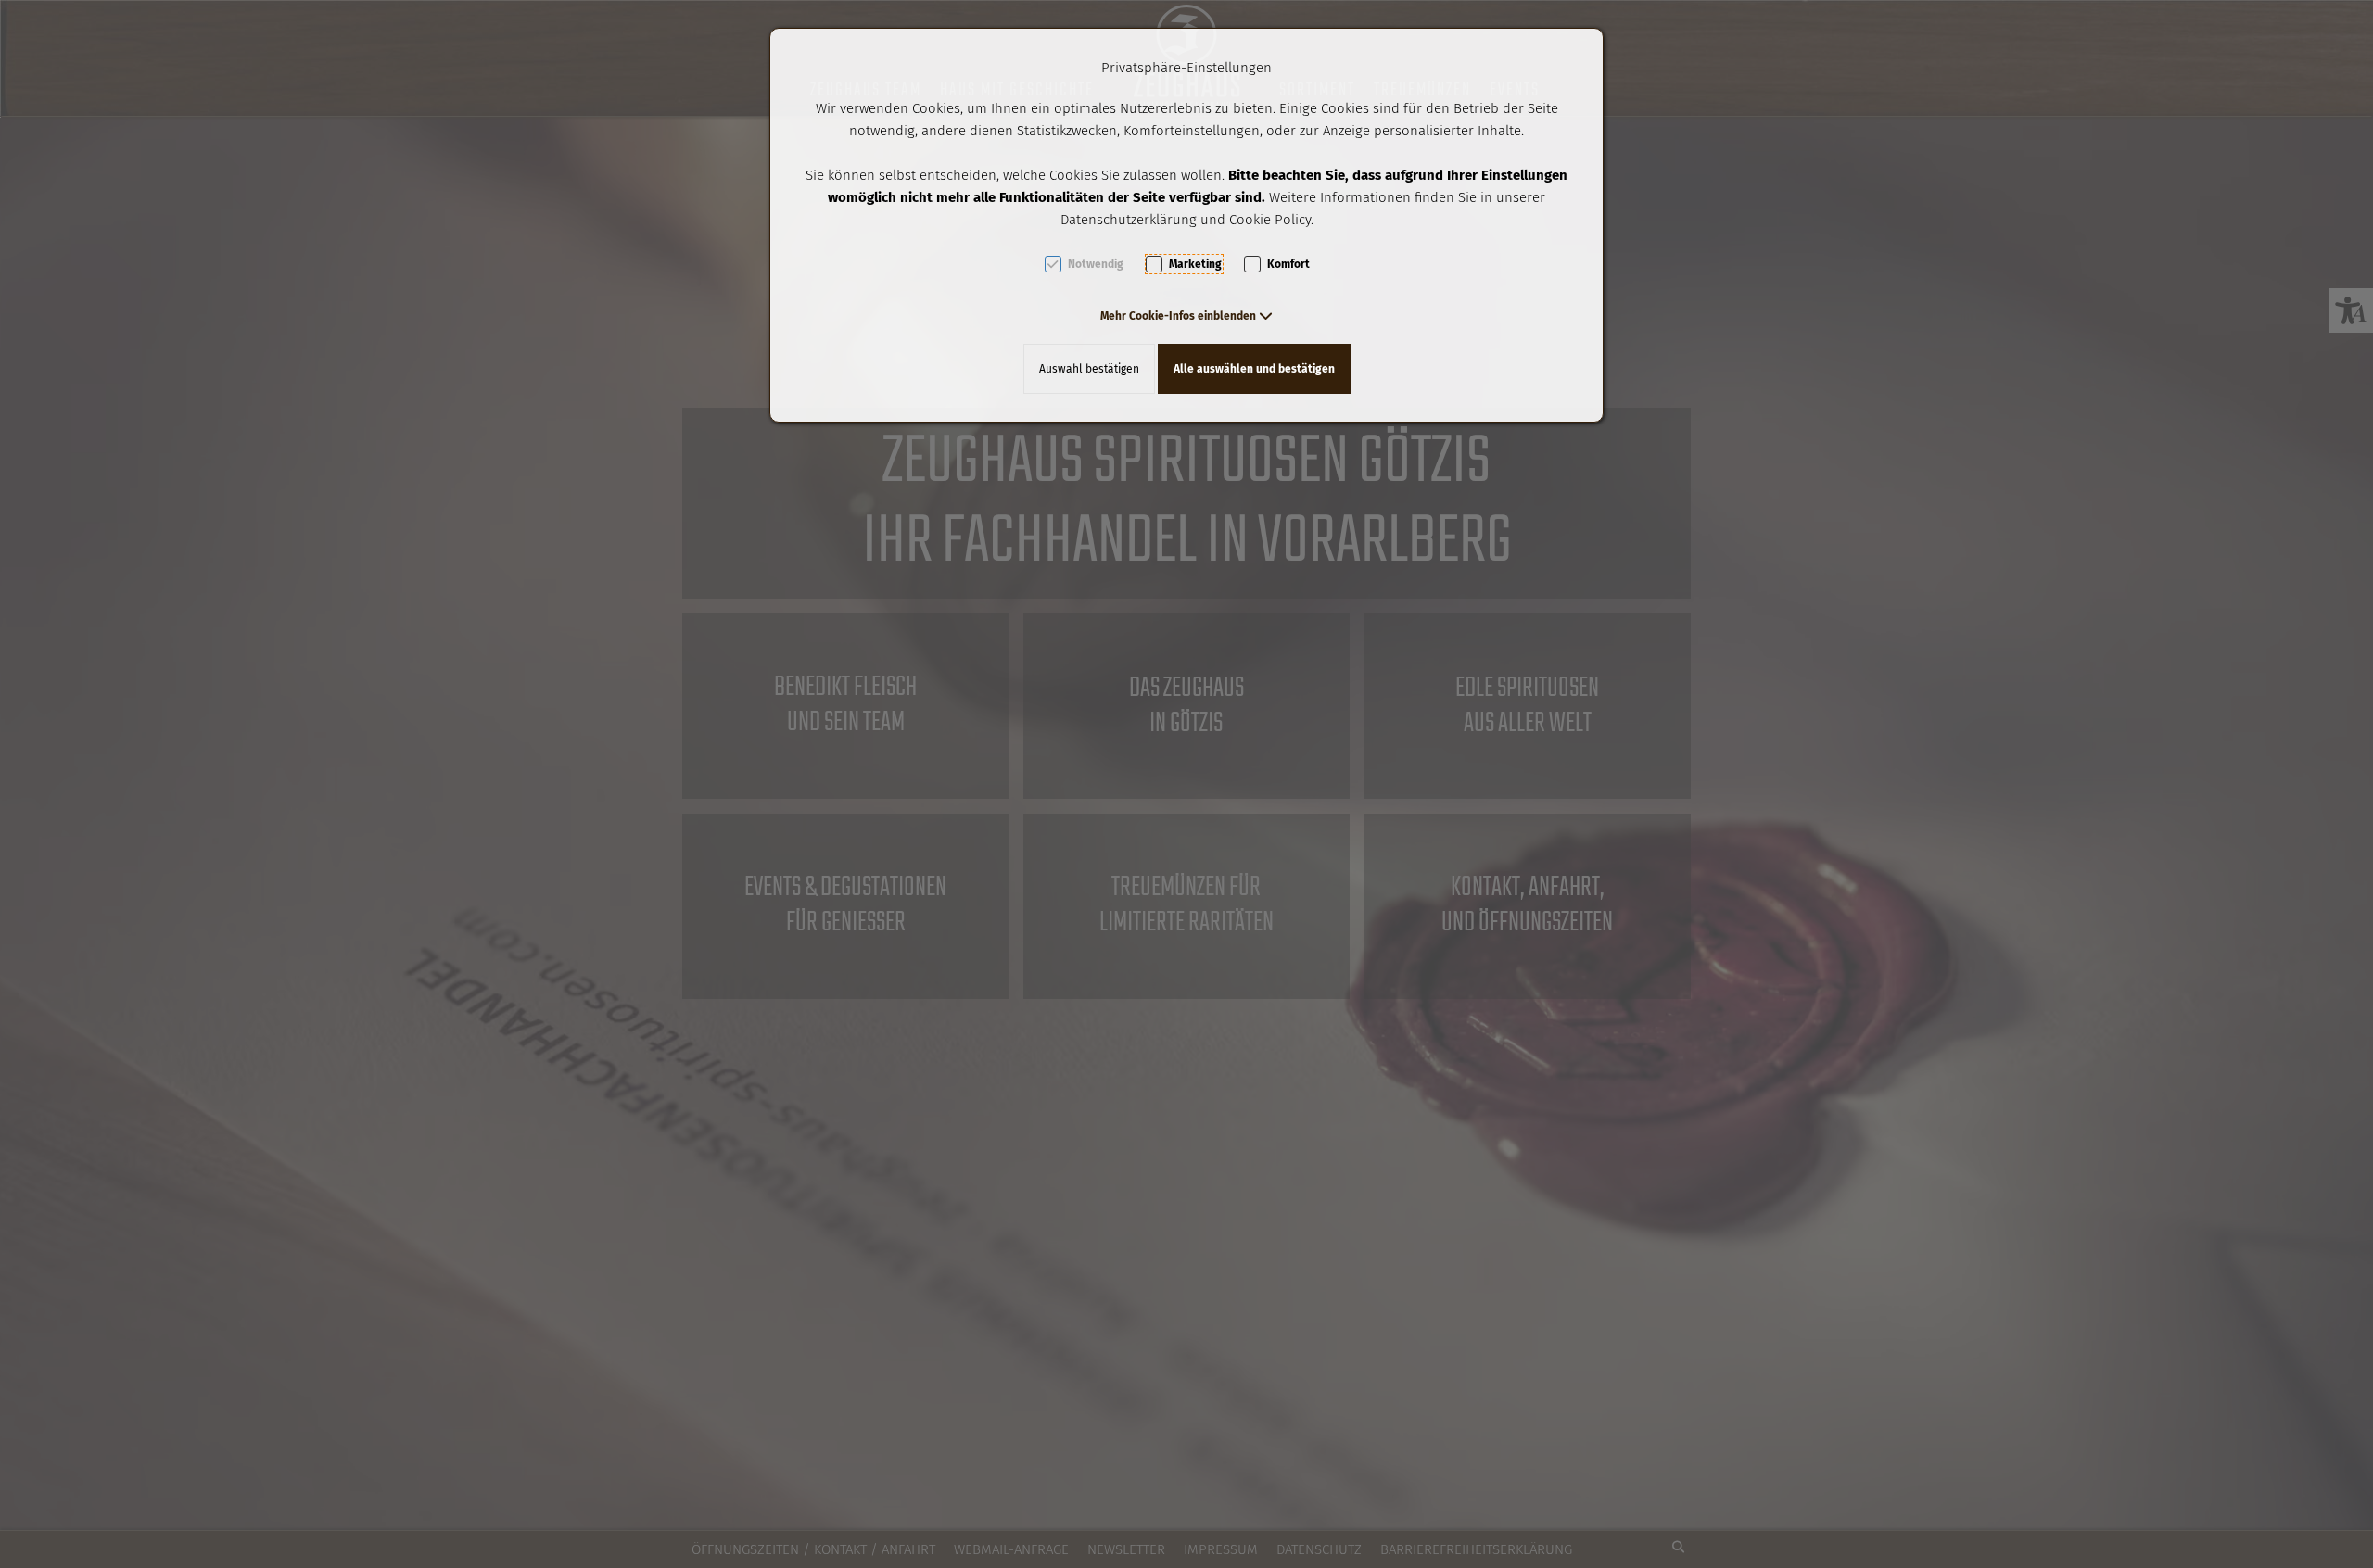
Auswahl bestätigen (1089, 369)
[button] (1186, 316)
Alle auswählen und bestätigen (1254, 369)
